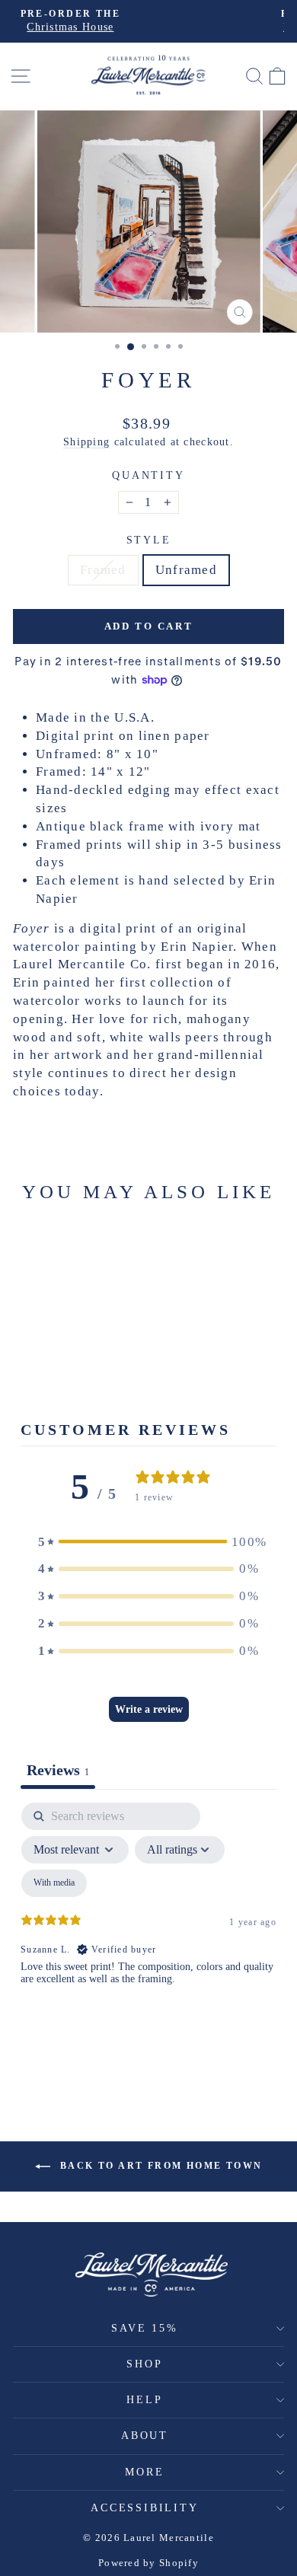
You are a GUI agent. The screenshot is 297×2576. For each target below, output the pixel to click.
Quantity (148, 475)
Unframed (186, 570)
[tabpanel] (148, 1934)
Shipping (86, 442)
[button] (148, 1542)
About (145, 2436)
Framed (103, 570)
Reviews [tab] (58, 1770)
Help (144, 2400)
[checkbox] (54, 1883)
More (144, 2472)
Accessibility (144, 2508)
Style (149, 540)
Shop (144, 2364)
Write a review (149, 1709)
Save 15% (144, 2328)
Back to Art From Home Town (160, 2166)
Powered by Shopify (148, 2563)
